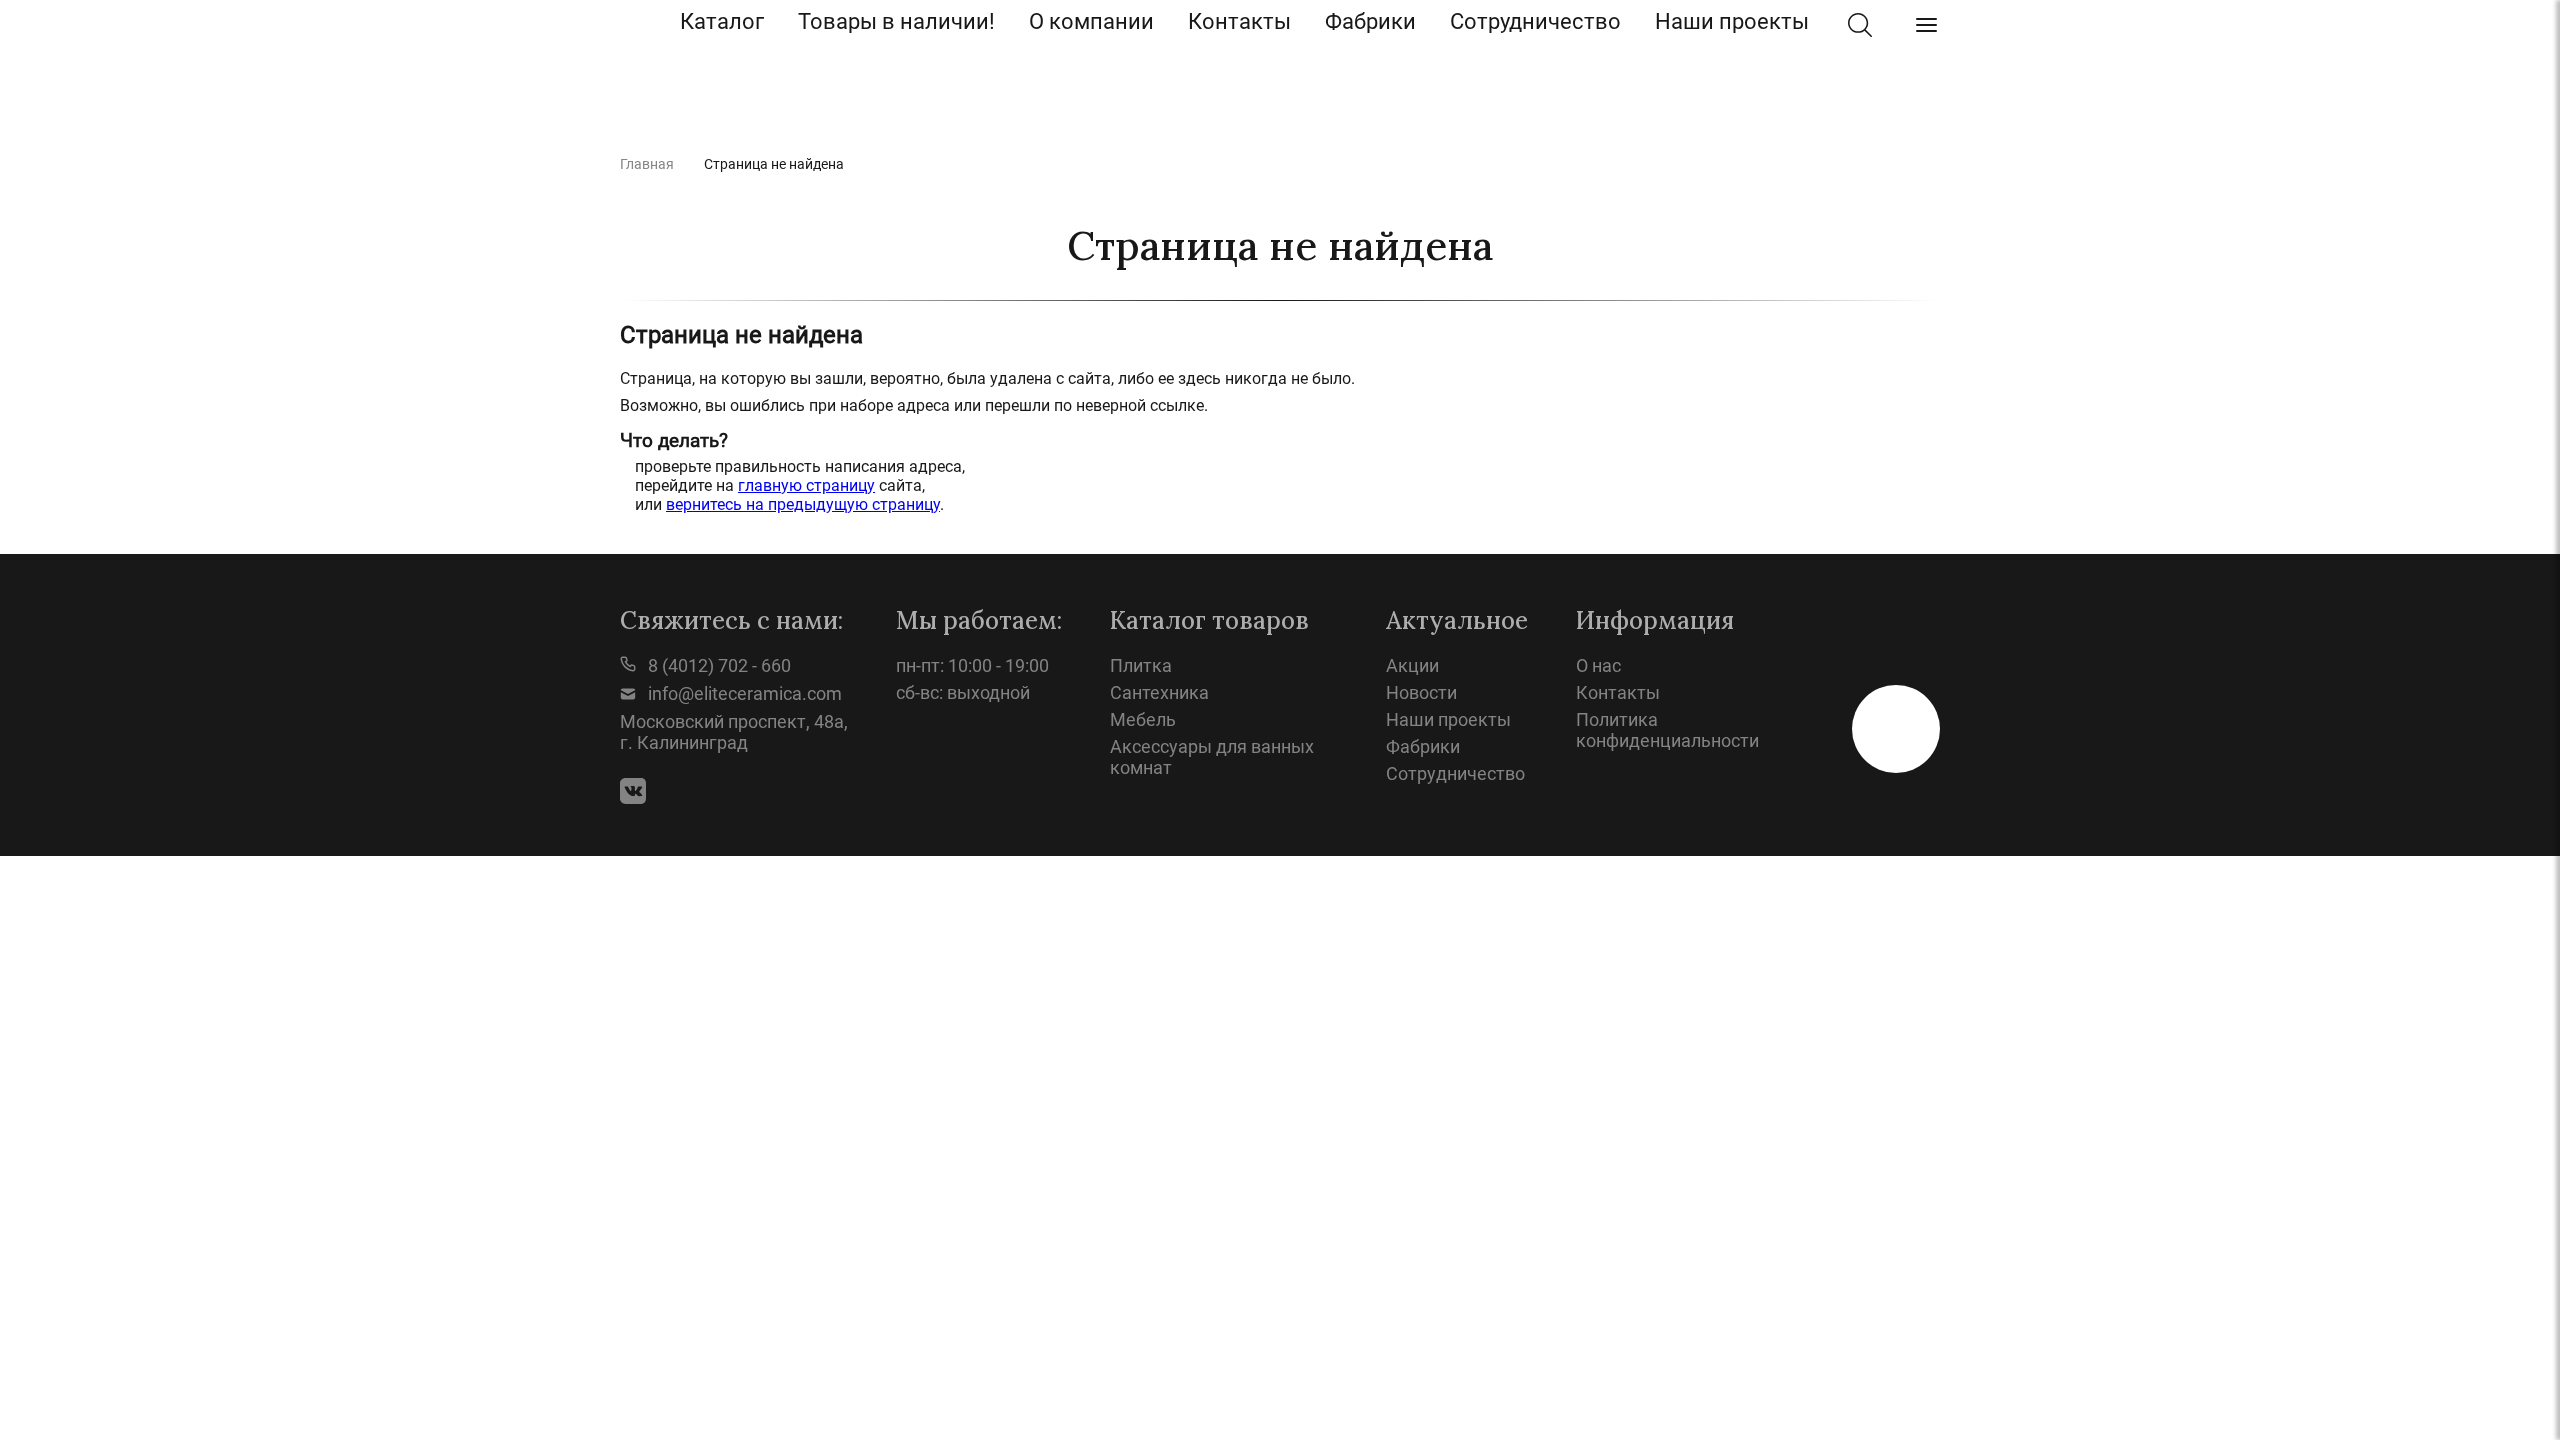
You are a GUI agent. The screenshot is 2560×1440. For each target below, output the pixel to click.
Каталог (722, 21)
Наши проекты (1732, 21)
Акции (1412, 665)
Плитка (1141, 665)
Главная (647, 164)
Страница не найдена (774, 164)
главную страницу (806, 485)
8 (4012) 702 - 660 (717, 665)
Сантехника (1159, 692)
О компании (1091, 21)
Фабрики (1370, 21)
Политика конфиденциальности (1667, 730)
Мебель (1143, 719)
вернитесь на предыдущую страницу (803, 504)
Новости (1421, 692)
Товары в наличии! (896, 21)
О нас (1598, 665)
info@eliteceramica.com (743, 693)
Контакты (1239, 21)
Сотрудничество (1535, 21)
